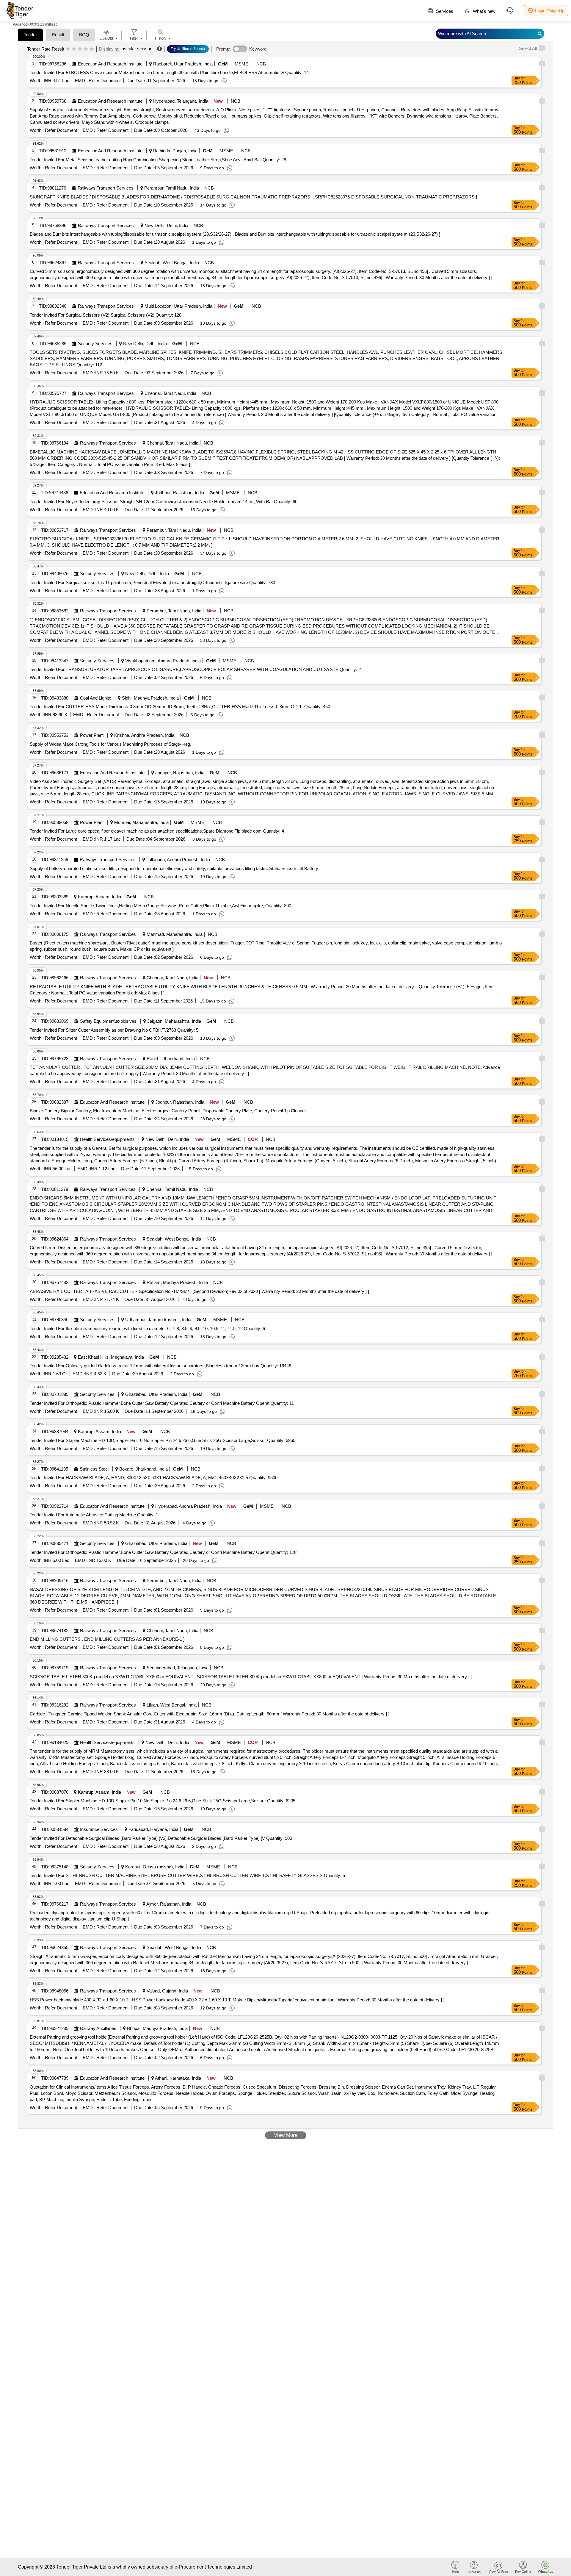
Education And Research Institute (110, 64)
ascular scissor (137, 49)
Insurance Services (99, 1829)
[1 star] (68, 49)
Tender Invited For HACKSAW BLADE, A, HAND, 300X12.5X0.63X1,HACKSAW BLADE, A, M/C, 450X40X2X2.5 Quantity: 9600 (154, 1478)
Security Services (95, 344)
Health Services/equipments (107, 1139)
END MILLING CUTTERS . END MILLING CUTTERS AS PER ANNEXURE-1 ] (107, 1639)
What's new (484, 11)
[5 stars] (92, 49)
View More (286, 2135)
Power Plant (92, 735)
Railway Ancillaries (98, 2028)
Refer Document (104, 80)
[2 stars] (74, 49)
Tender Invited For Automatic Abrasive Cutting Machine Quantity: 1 (94, 1515)
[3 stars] (80, 49)
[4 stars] (86, 49)
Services (444, 11)
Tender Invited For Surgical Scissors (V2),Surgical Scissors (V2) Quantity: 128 (106, 315)
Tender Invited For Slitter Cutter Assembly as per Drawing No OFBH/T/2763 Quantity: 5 (114, 1030)
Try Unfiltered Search (188, 49)
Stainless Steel (94, 1469)
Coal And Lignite (96, 698)
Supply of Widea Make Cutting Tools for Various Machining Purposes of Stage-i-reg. (110, 744)
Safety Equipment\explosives (108, 1021)
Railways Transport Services (106, 188)
